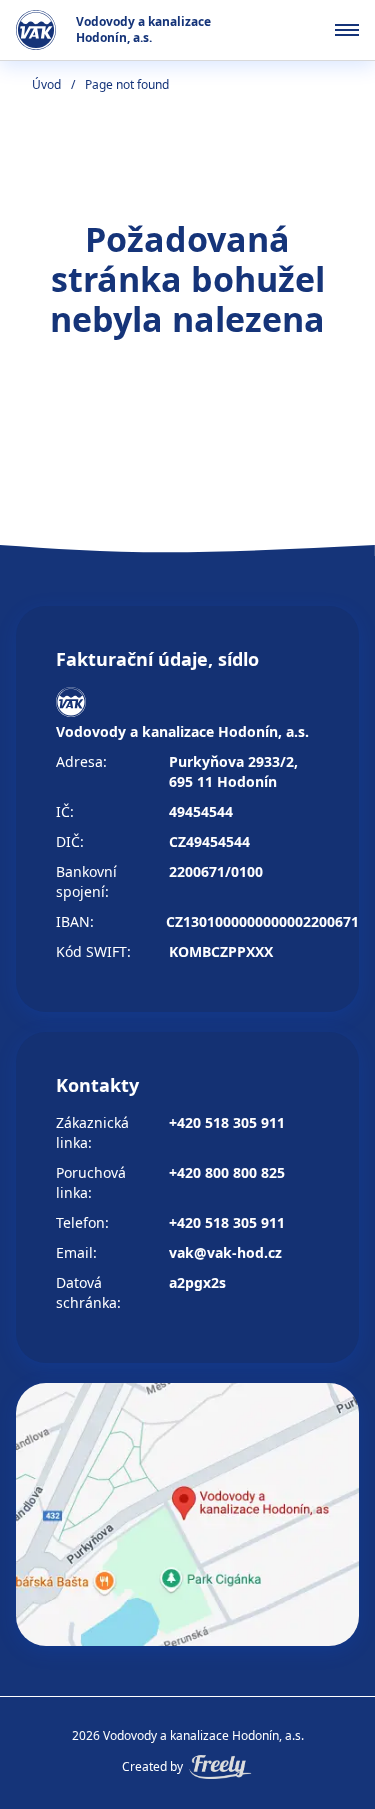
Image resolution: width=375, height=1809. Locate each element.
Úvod (46, 84)
